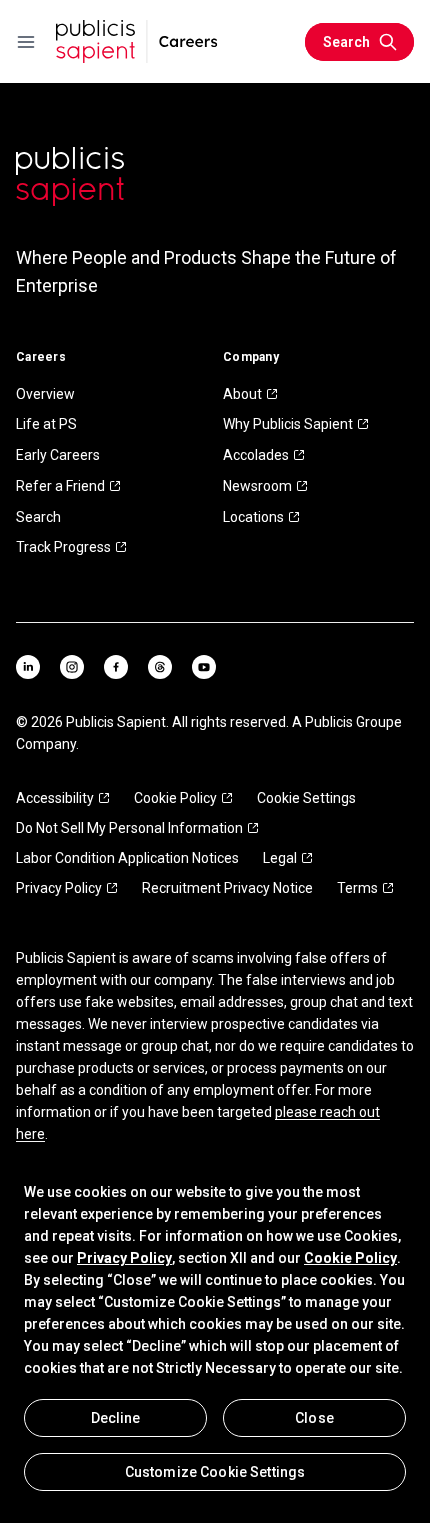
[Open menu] (26, 42)
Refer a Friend (60, 486)
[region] (215, 1336)
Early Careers (58, 455)
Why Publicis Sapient (288, 424)
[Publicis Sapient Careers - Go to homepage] (137, 41)
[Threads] (160, 667)
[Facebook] (116, 667)
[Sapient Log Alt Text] (70, 176)
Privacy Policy (59, 888)
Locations (253, 517)
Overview (45, 394)
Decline (116, 1418)
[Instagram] (72, 667)
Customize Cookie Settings (215, 1472)
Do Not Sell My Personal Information (129, 828)
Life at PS (46, 424)
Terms (357, 888)
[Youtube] (204, 667)
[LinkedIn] (28, 667)
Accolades (256, 455)
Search (38, 517)
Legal (280, 858)
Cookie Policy (175, 798)
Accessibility (55, 798)
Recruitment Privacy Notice (227, 888)
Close (314, 1418)
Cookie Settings (306, 798)
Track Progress (63, 547)
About (242, 394)
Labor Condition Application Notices (127, 858)
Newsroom (257, 486)
